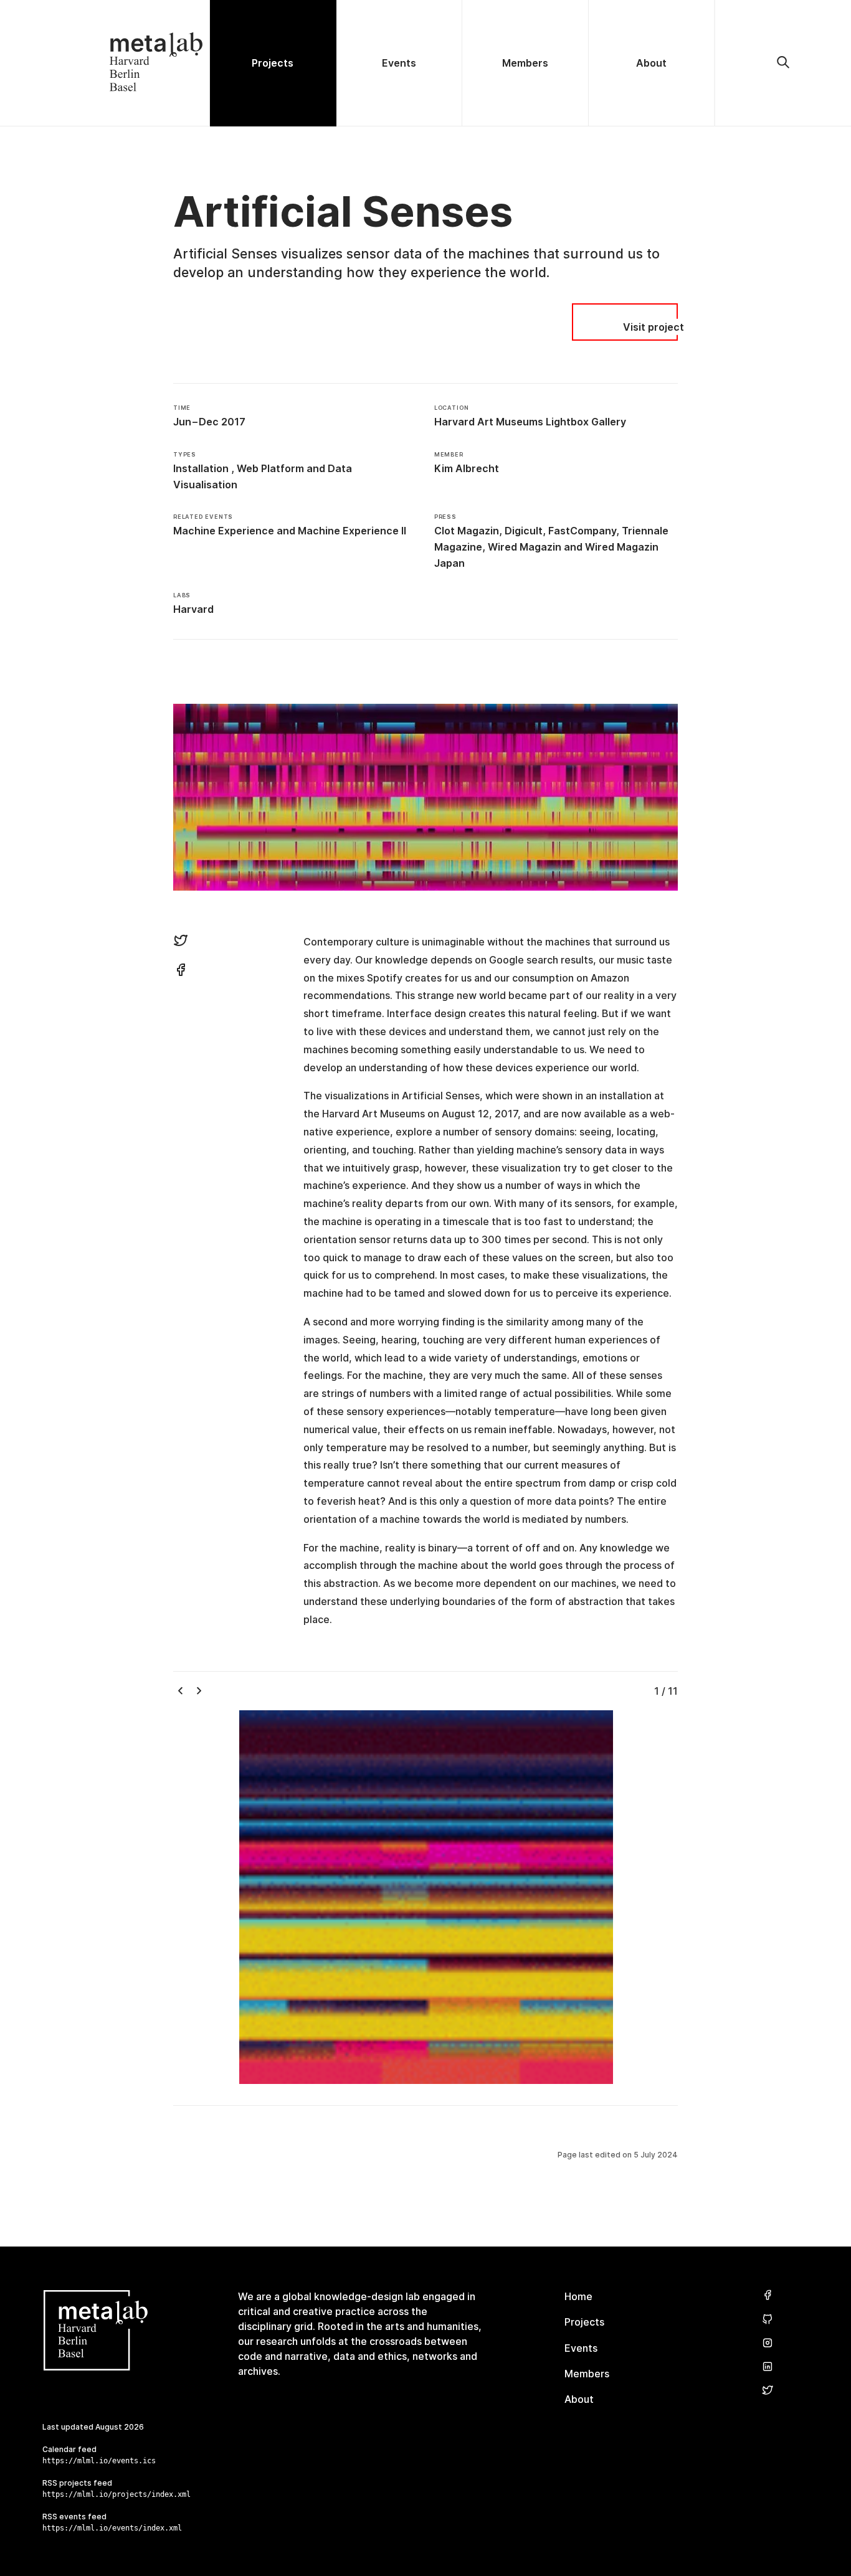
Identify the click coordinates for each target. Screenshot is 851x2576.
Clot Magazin (467, 531)
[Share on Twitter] (181, 942)
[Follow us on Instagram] (768, 2343)
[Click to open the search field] (783, 63)
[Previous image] (184, 1691)
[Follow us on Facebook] (768, 2295)
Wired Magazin (525, 547)
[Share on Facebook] (181, 972)
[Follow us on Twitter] (768, 2391)
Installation (201, 468)
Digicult (524, 531)
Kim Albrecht (467, 468)
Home (578, 2296)
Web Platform (270, 468)
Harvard (193, 609)
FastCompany (582, 531)
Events (581, 2348)
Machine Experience (224, 531)
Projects (584, 2322)
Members (587, 2374)
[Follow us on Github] (768, 2320)
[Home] (105, 63)
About (579, 2399)
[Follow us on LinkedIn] (768, 2367)
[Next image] (206, 1691)
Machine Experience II (352, 531)
